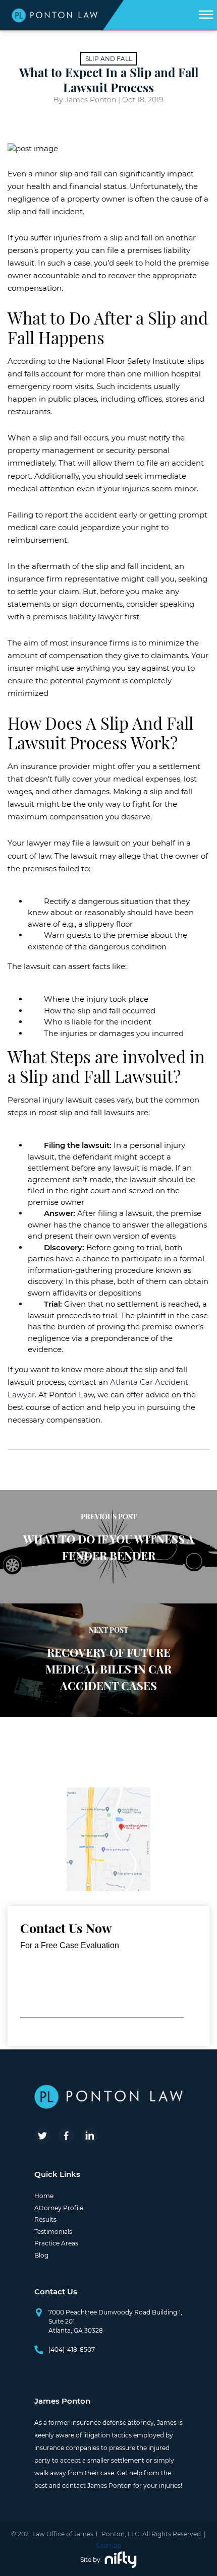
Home (44, 2196)
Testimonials (53, 2232)
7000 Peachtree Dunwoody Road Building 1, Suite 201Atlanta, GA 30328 (115, 2321)
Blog (41, 2255)
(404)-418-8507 (72, 2349)
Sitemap (108, 2546)
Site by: (91, 2560)
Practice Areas (56, 2243)
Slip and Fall (109, 59)
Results (45, 2219)
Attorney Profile (59, 2208)
